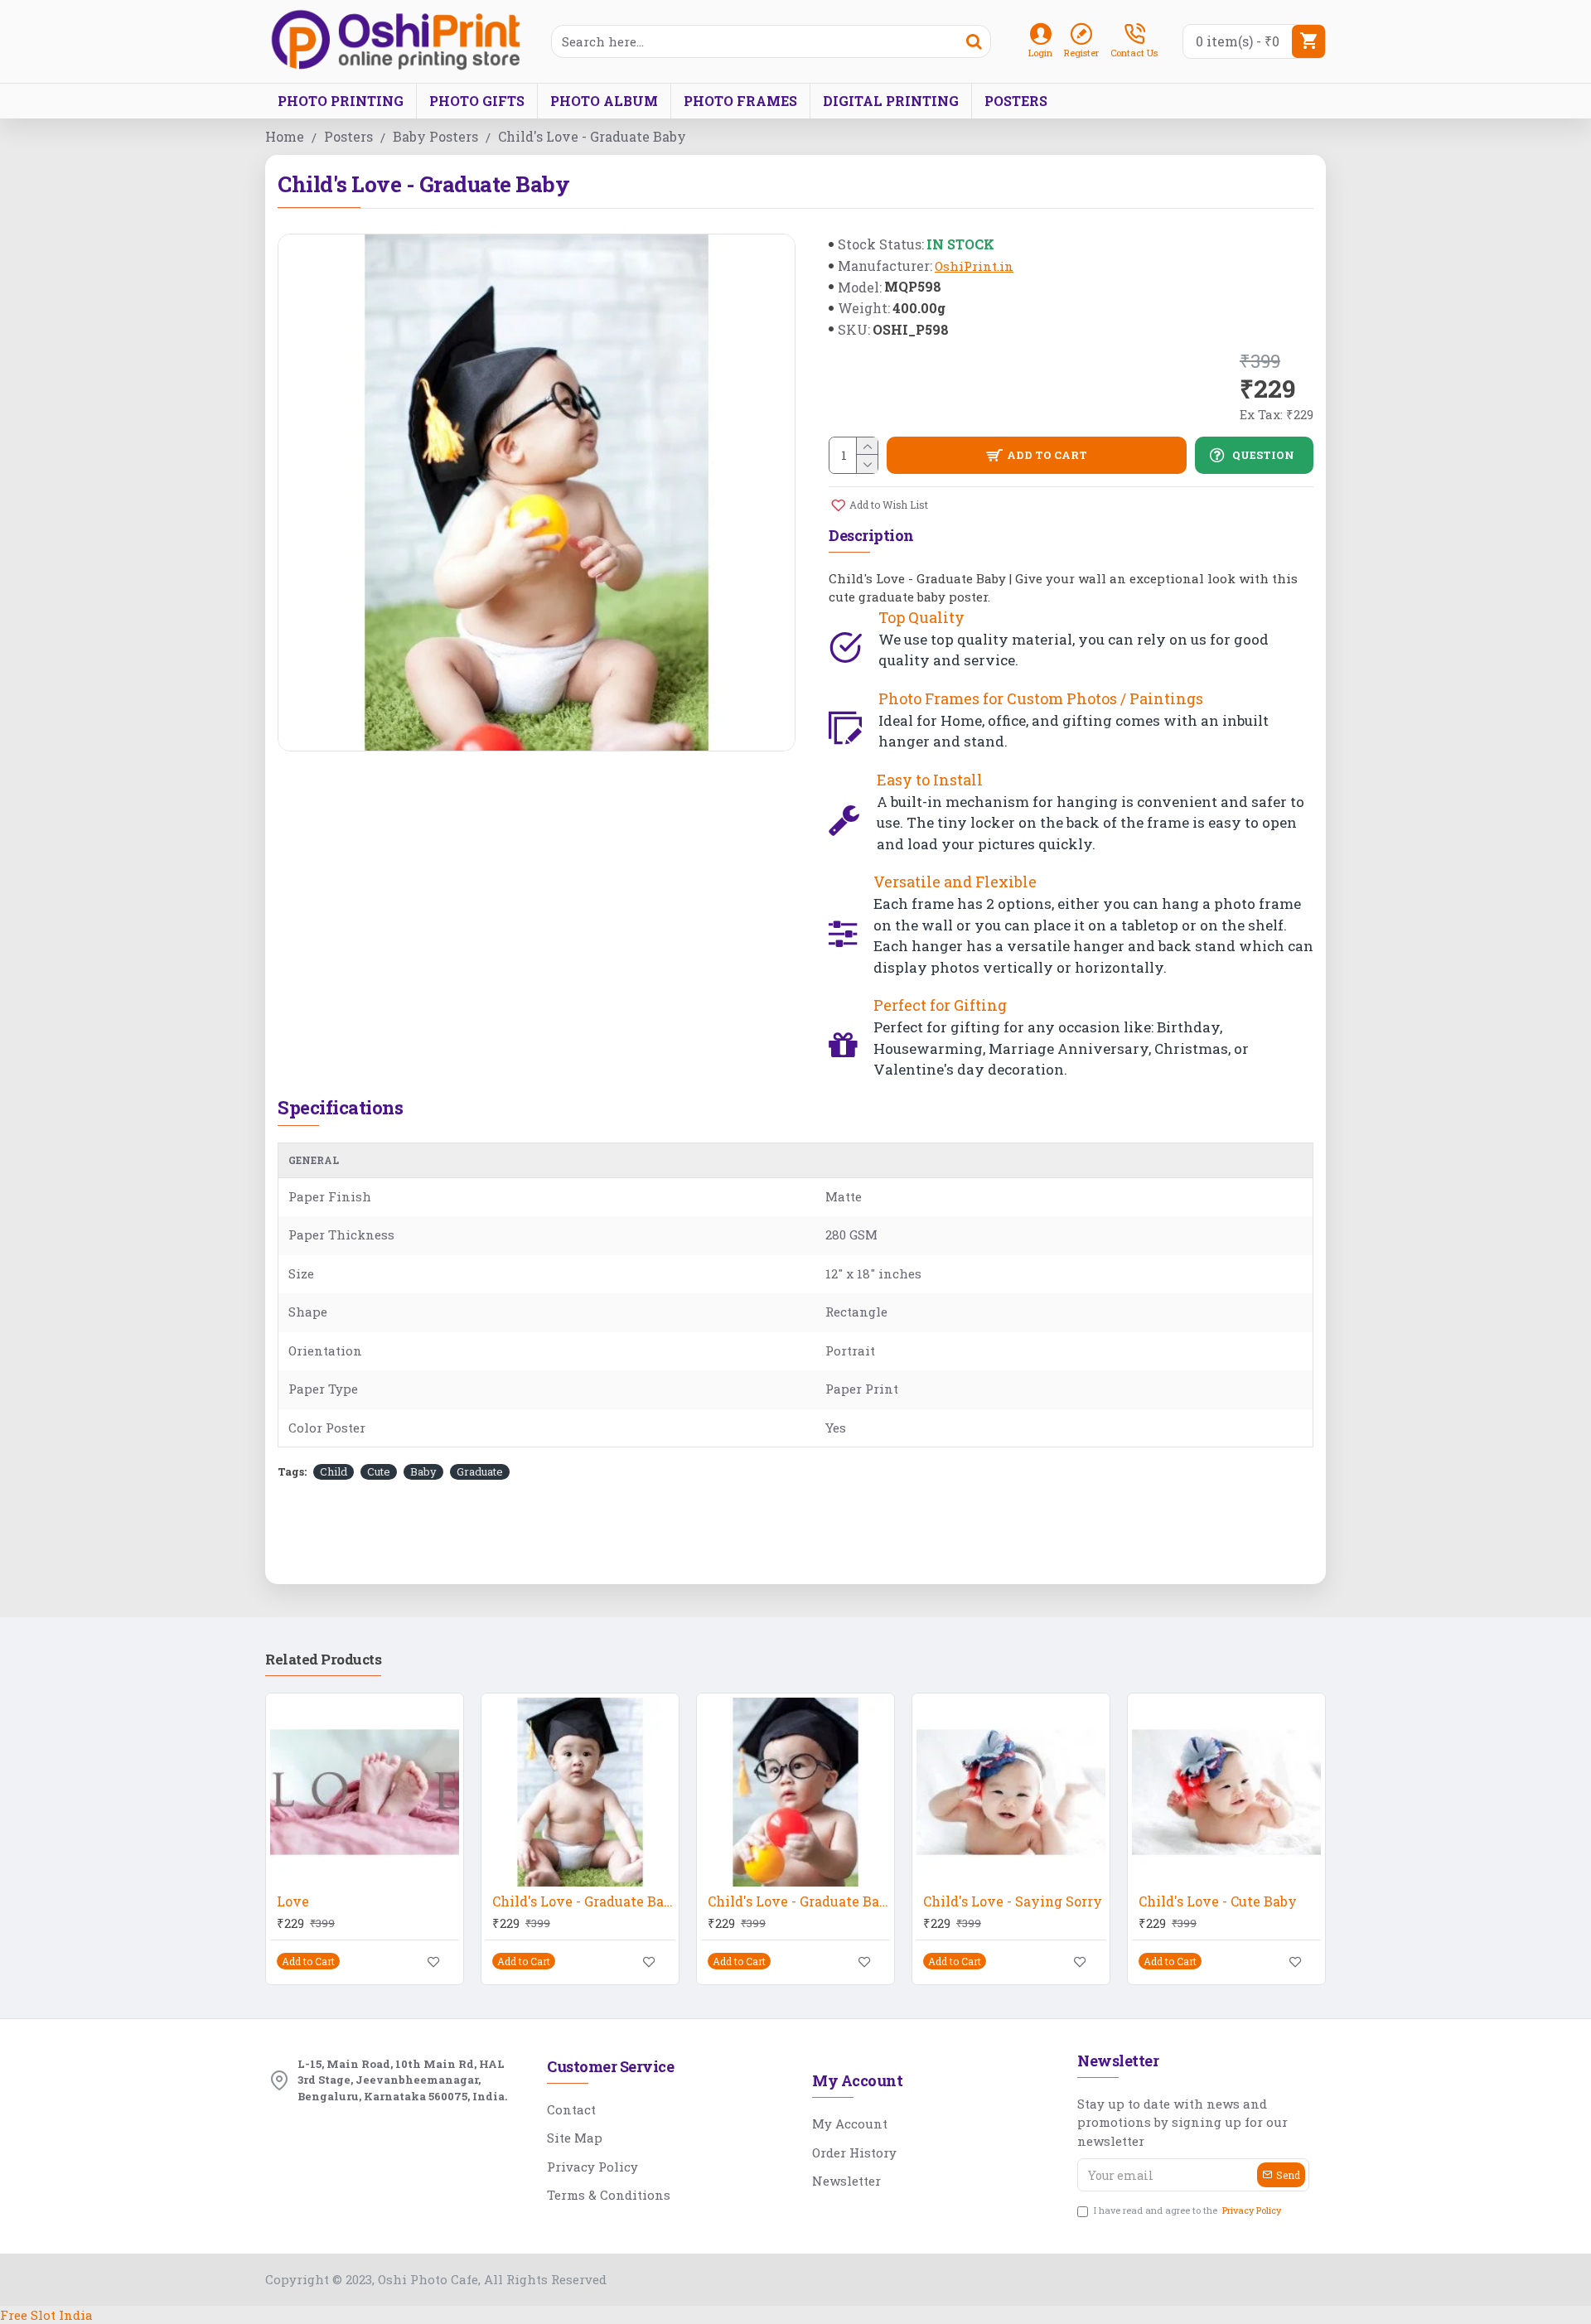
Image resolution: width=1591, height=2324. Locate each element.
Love (293, 1901)
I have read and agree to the (1187, 2210)
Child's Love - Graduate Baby (583, 1901)
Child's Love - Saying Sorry (1013, 1901)
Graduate (480, 1471)
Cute (379, 1471)
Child (334, 1471)
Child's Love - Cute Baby (1218, 1901)
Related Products (323, 1660)
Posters (348, 136)
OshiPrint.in (974, 266)
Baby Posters (435, 136)
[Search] (974, 41)
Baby (423, 1471)
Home (285, 136)
